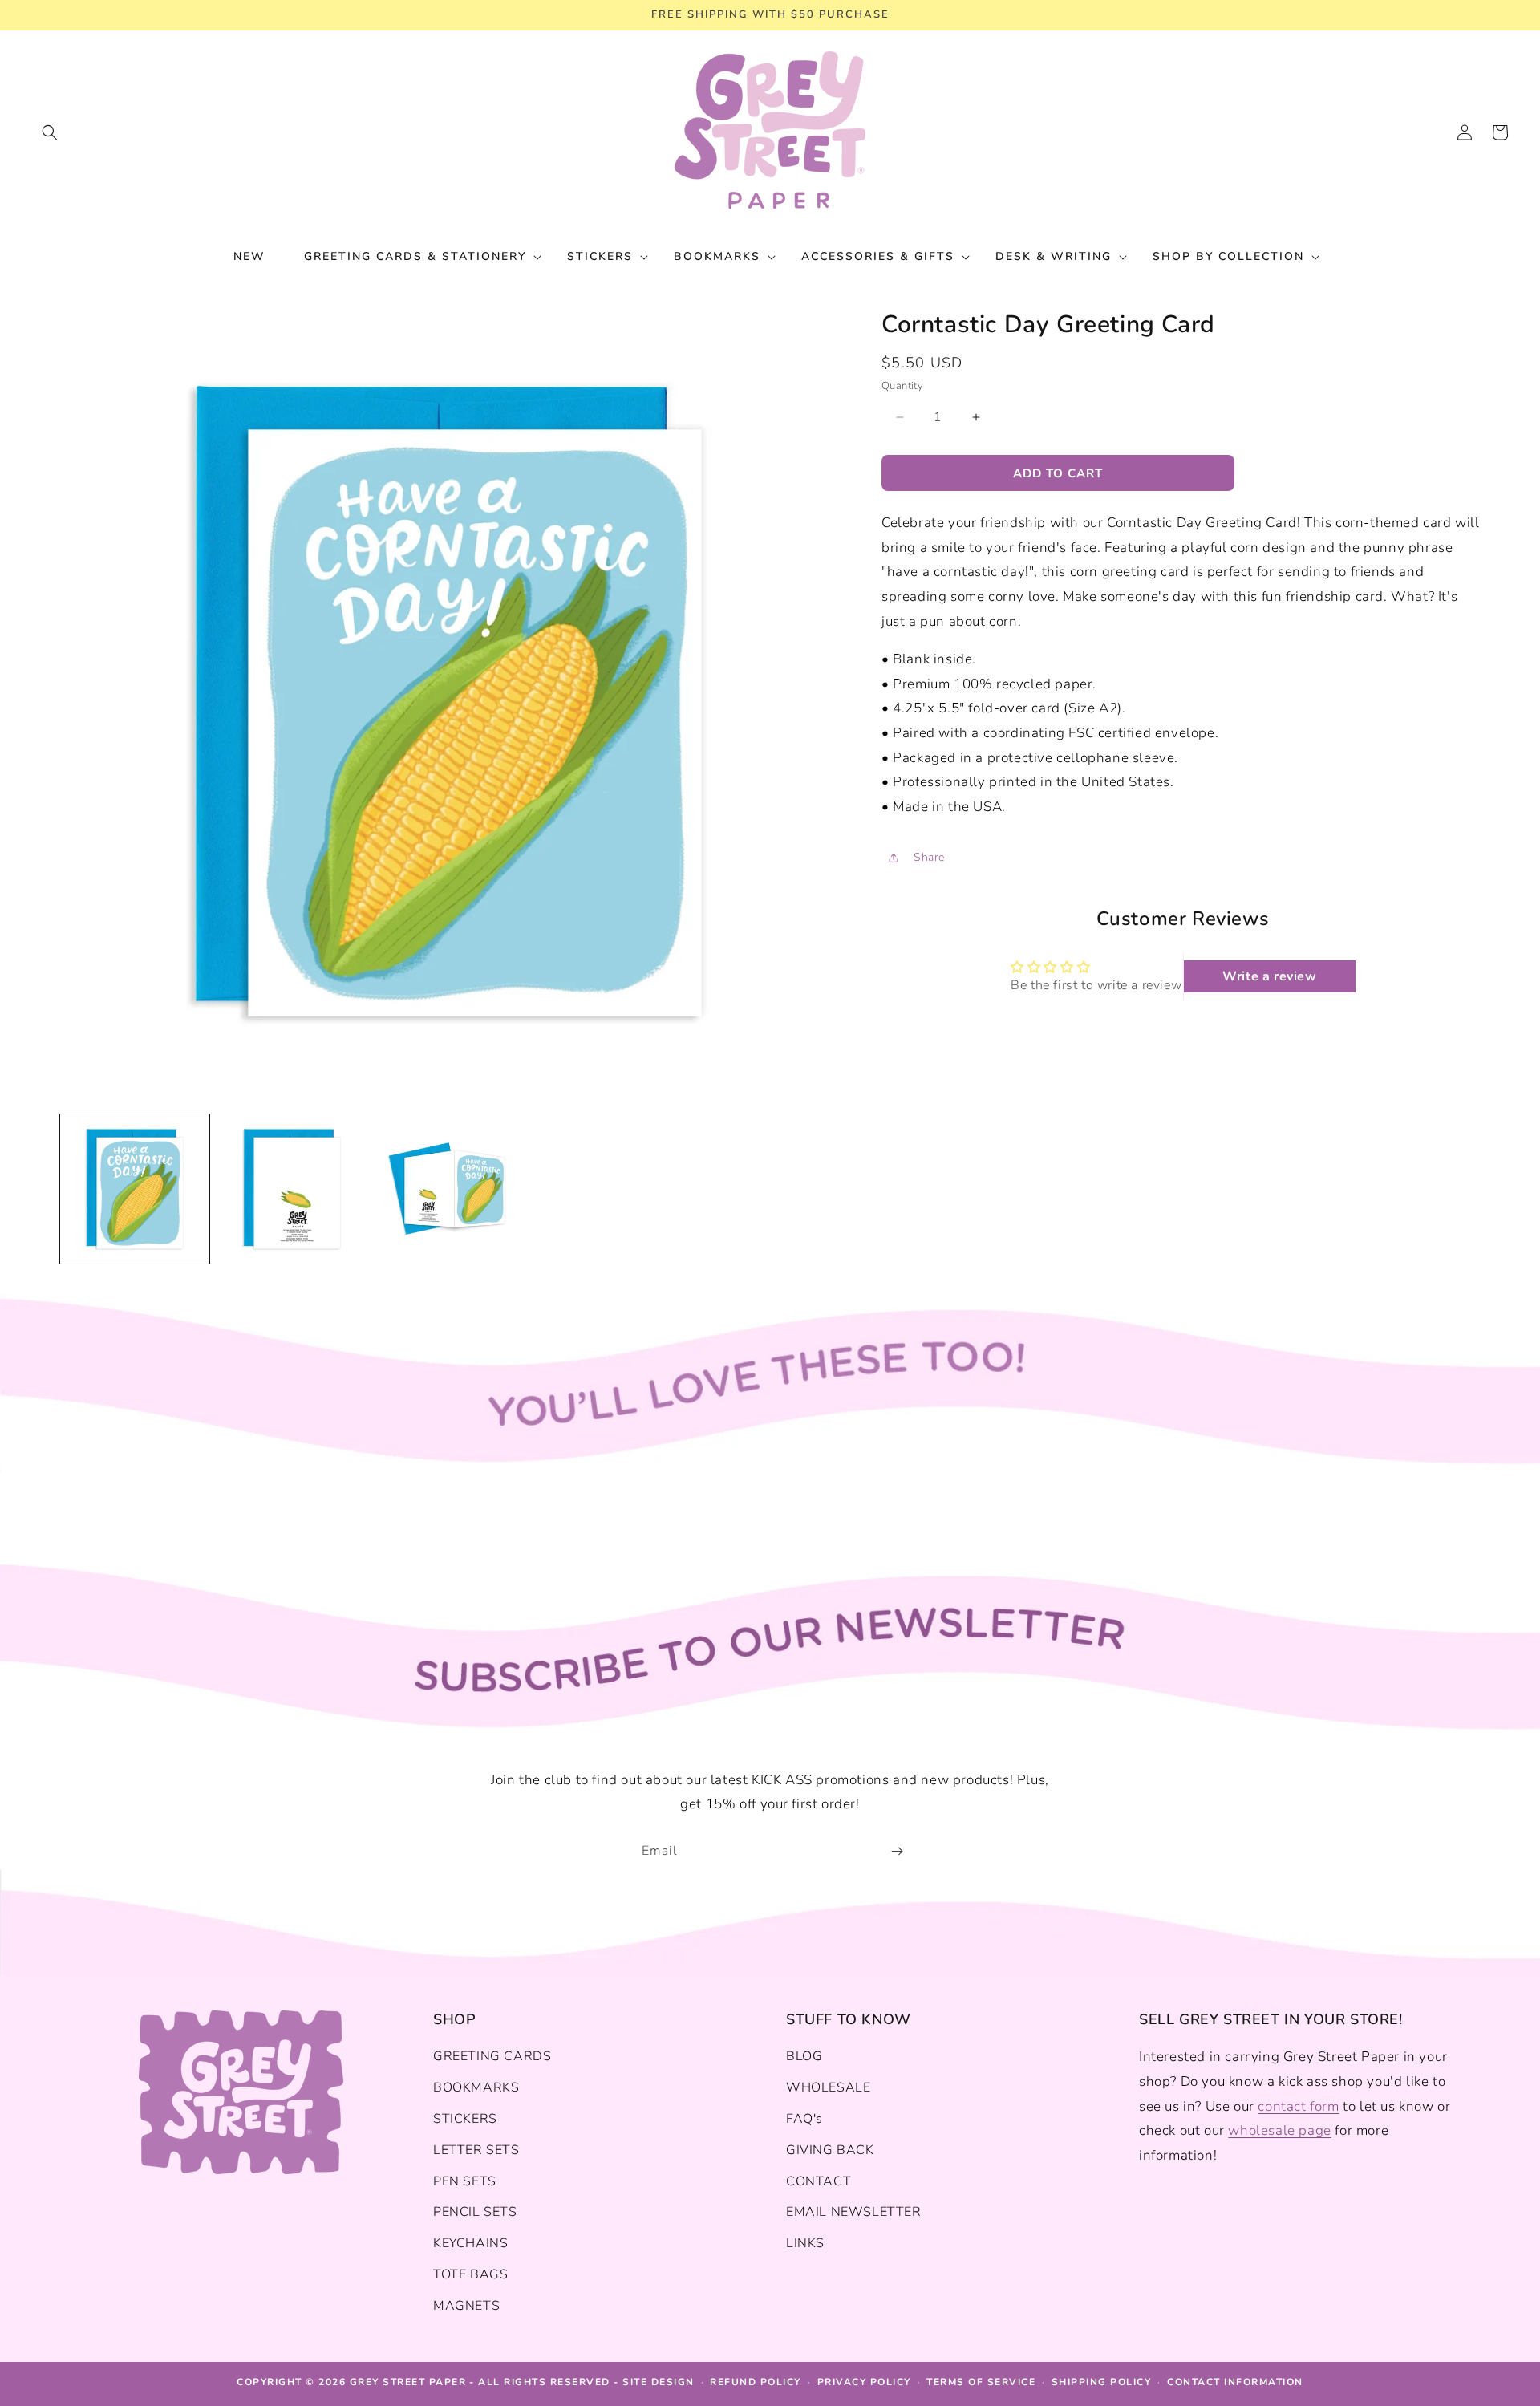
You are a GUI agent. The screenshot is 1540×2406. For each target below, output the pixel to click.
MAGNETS (466, 2306)
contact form (1298, 2106)
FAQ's (804, 2119)
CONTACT (819, 2181)
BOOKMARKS (476, 2087)
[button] (50, 132)
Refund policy (756, 2382)
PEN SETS (465, 2181)
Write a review (1269, 976)
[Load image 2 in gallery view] (292, 1189)
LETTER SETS (476, 2150)
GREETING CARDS (492, 2056)
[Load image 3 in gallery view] (449, 1189)
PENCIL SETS (475, 2212)
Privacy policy (864, 2382)
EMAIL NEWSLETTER (854, 2212)
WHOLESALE (828, 2087)
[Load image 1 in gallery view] (135, 1189)
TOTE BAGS (470, 2274)
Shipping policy (1102, 2382)
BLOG (804, 2056)
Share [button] (929, 857)
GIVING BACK (830, 2150)
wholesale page (1279, 2130)
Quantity (902, 386)
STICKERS (465, 2119)
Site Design (659, 2382)
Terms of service (981, 2382)
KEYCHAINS (470, 2243)
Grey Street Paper (408, 2382)
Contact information (1235, 2382)
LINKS (805, 2243)
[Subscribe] (897, 1851)
